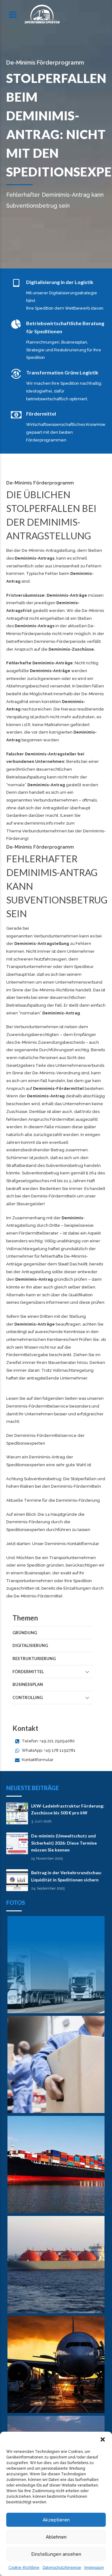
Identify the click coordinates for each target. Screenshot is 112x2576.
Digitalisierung (30, 1645)
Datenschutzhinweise (62, 2568)
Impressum (94, 2568)
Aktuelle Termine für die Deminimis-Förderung (53, 1500)
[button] (103, 2439)
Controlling (28, 1697)
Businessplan (28, 1684)
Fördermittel (28, 1672)
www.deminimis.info (33, 823)
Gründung (25, 1633)
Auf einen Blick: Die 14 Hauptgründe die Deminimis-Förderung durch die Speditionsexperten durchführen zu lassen (48, 1522)
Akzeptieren (56, 2520)
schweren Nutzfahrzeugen (40, 959)
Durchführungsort (56, 1050)
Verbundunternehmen (55, 800)
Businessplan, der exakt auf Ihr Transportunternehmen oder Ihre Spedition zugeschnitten (49, 1581)
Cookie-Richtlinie (24, 2568)
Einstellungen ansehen (56, 2554)
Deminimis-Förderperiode (60, 641)
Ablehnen (56, 2537)
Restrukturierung (34, 1659)
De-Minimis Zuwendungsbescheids (50, 1042)
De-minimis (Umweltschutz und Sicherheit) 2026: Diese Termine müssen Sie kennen (64, 1843)
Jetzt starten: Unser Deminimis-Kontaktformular (53, 1544)
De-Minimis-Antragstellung (49, 550)
